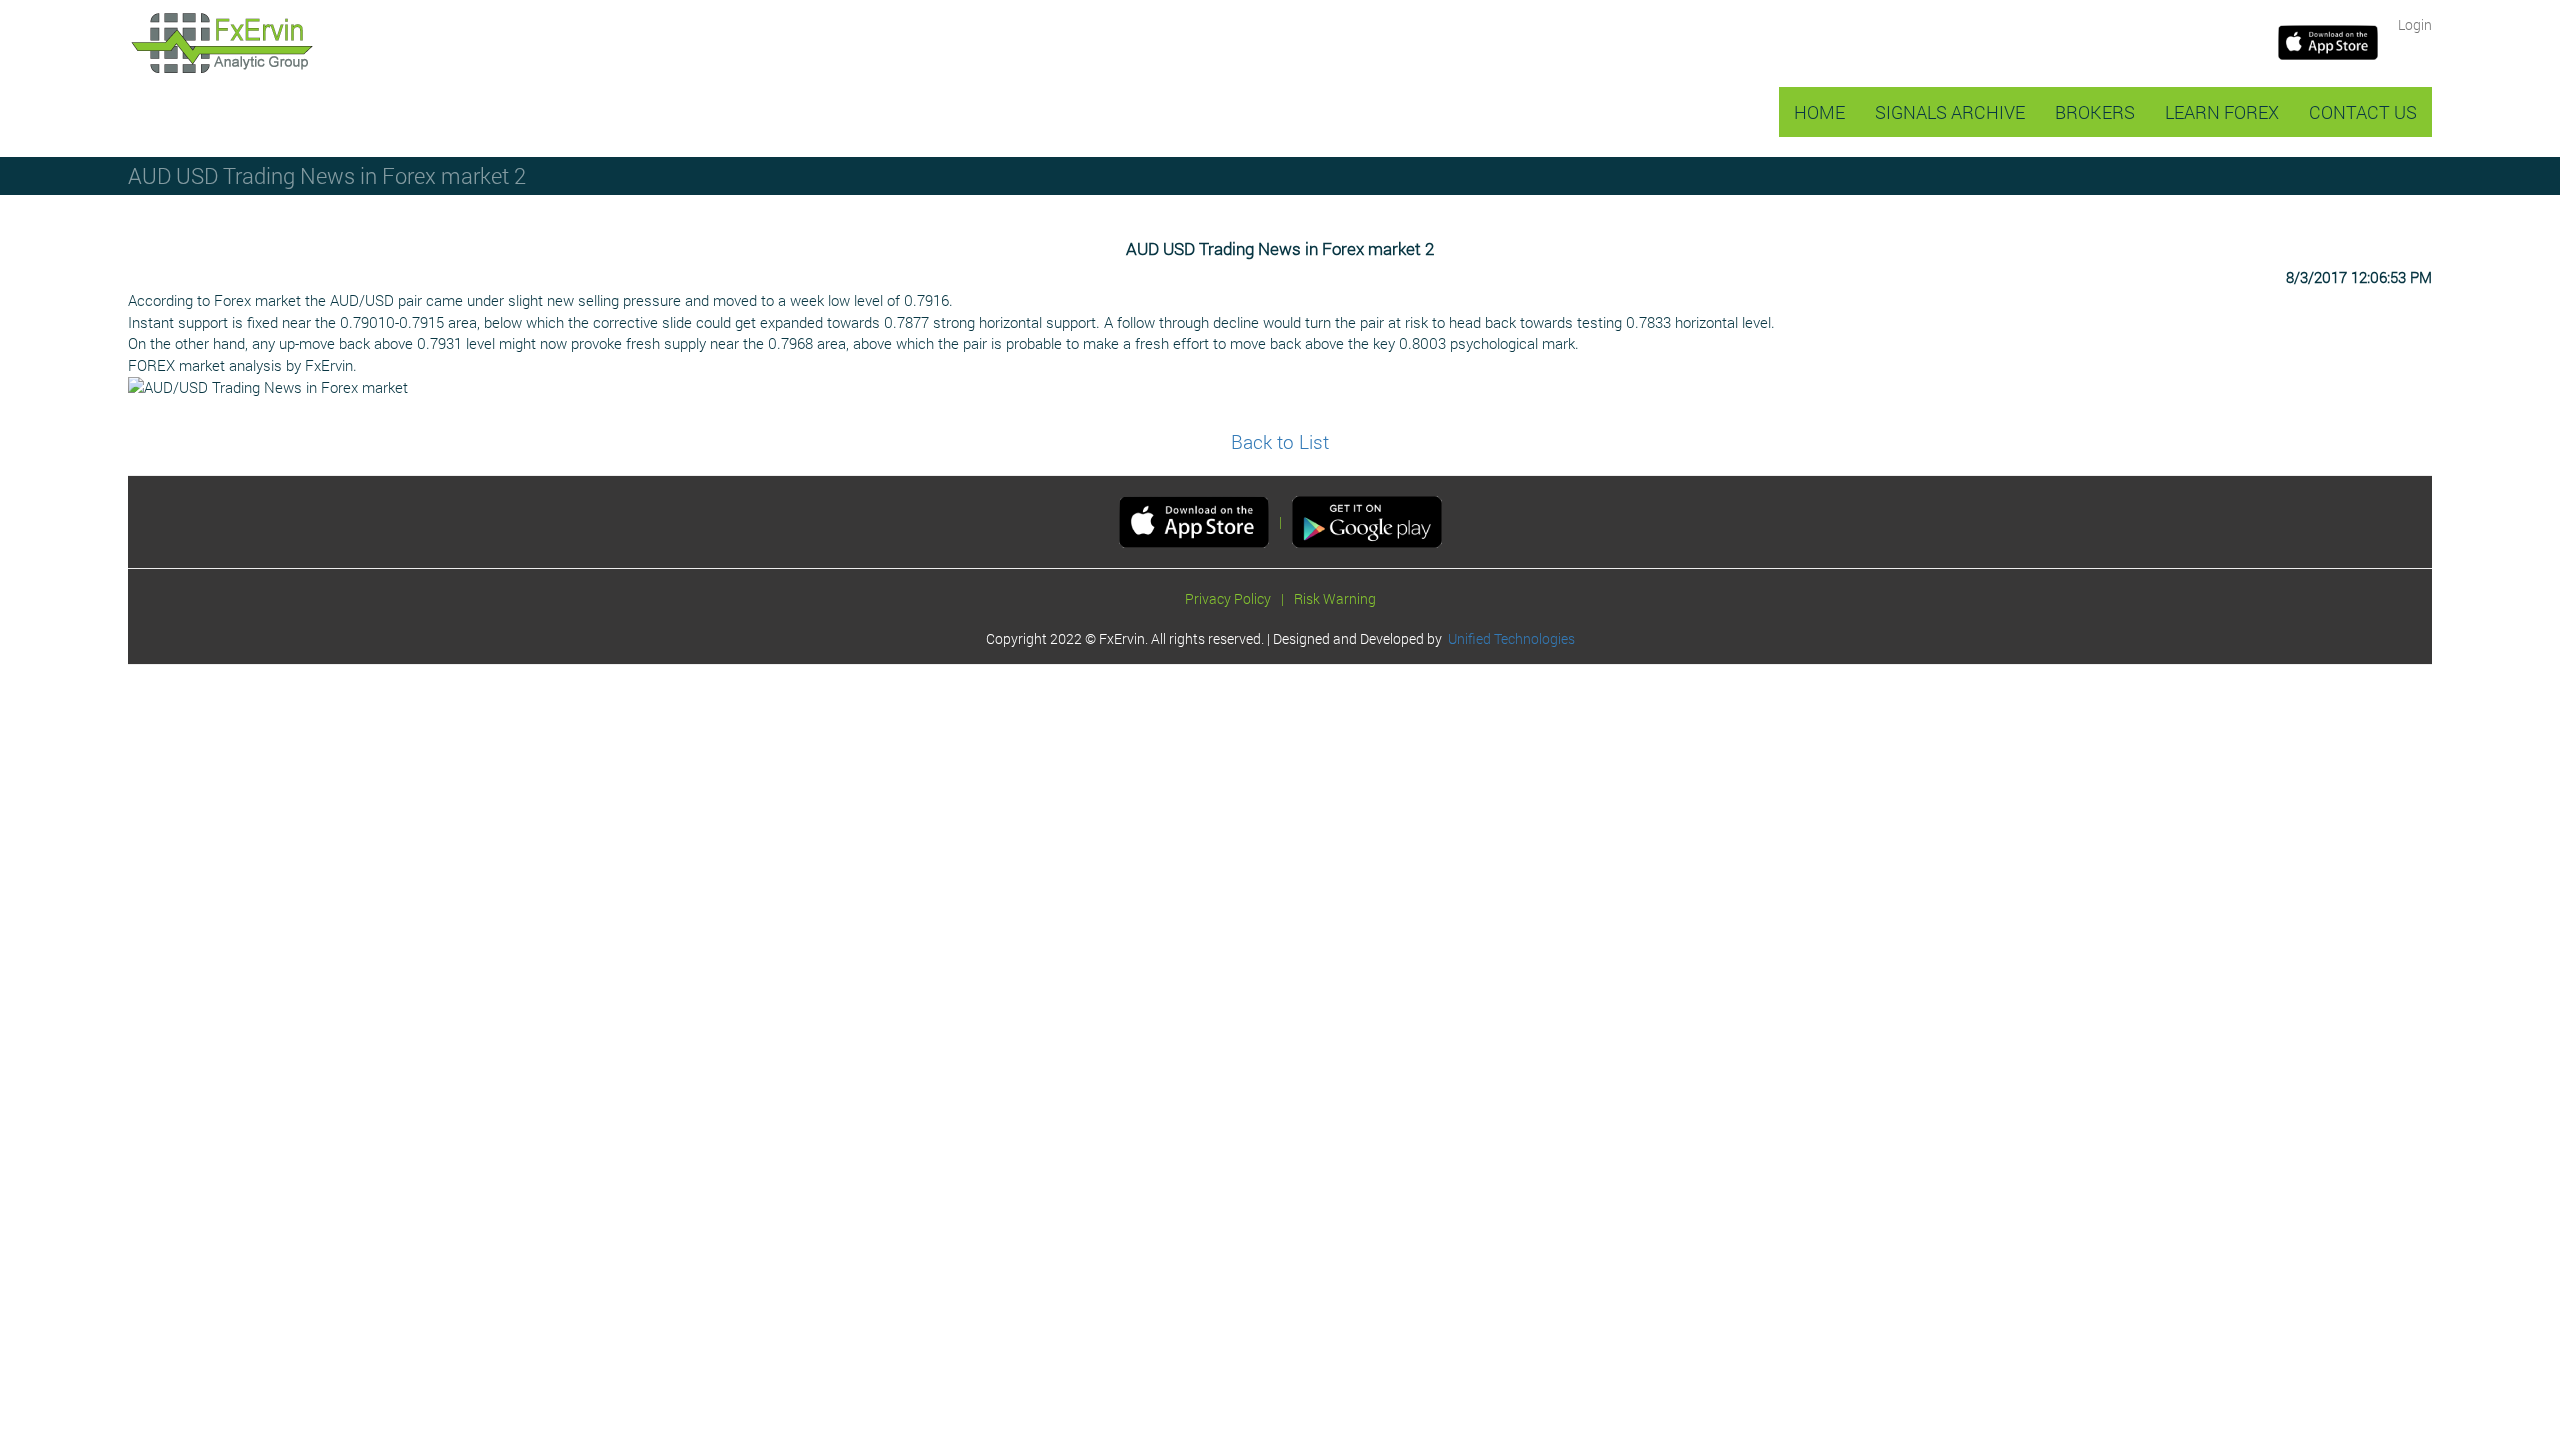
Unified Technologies (1508, 638)
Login (2415, 24)
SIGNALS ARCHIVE (1950, 112)
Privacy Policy (1228, 598)
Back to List (1280, 441)
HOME (1819, 112)
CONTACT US (2363, 112)
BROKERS (2095, 112)
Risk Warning (1335, 598)
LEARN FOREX (2222, 112)
